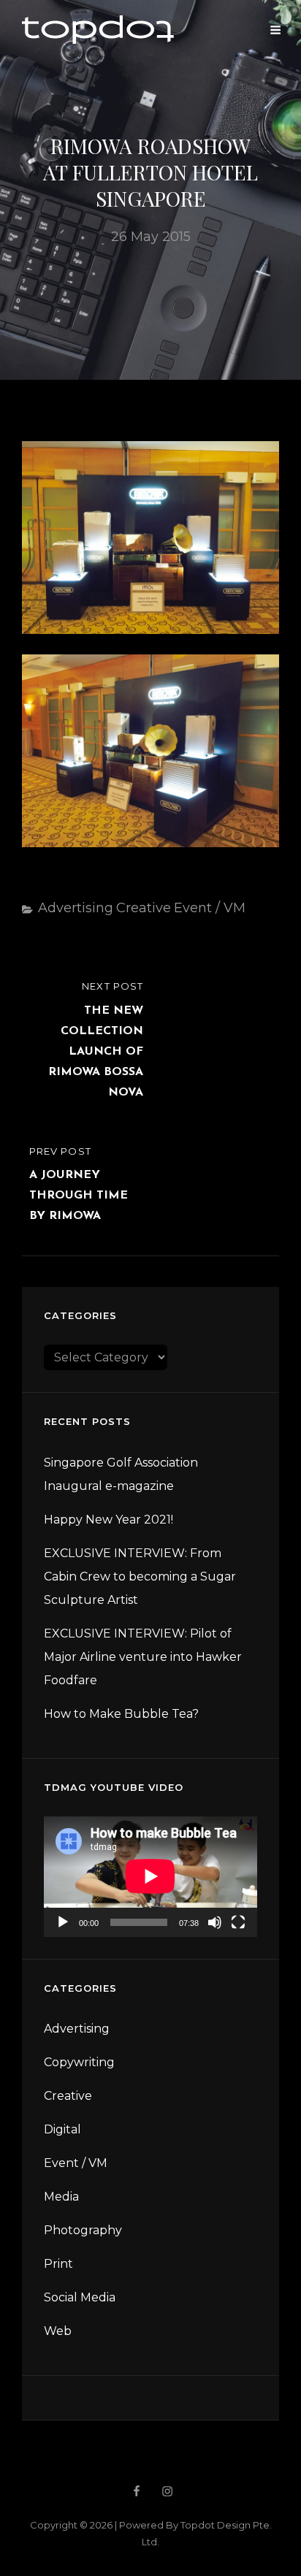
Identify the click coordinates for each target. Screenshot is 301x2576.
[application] (150, 1876)
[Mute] (215, 1922)
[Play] (63, 1922)
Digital (62, 2129)
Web (58, 2331)
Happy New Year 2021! (108, 1520)
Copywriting (79, 2062)
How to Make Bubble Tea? (121, 1714)
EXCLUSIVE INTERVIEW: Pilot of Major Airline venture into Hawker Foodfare (143, 1657)
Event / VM (210, 908)
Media (61, 2197)
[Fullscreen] (238, 1922)
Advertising (76, 908)
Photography (83, 2230)
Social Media (80, 2297)
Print (58, 2264)
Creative (144, 908)
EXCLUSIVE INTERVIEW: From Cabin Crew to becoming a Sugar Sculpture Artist (140, 1576)
